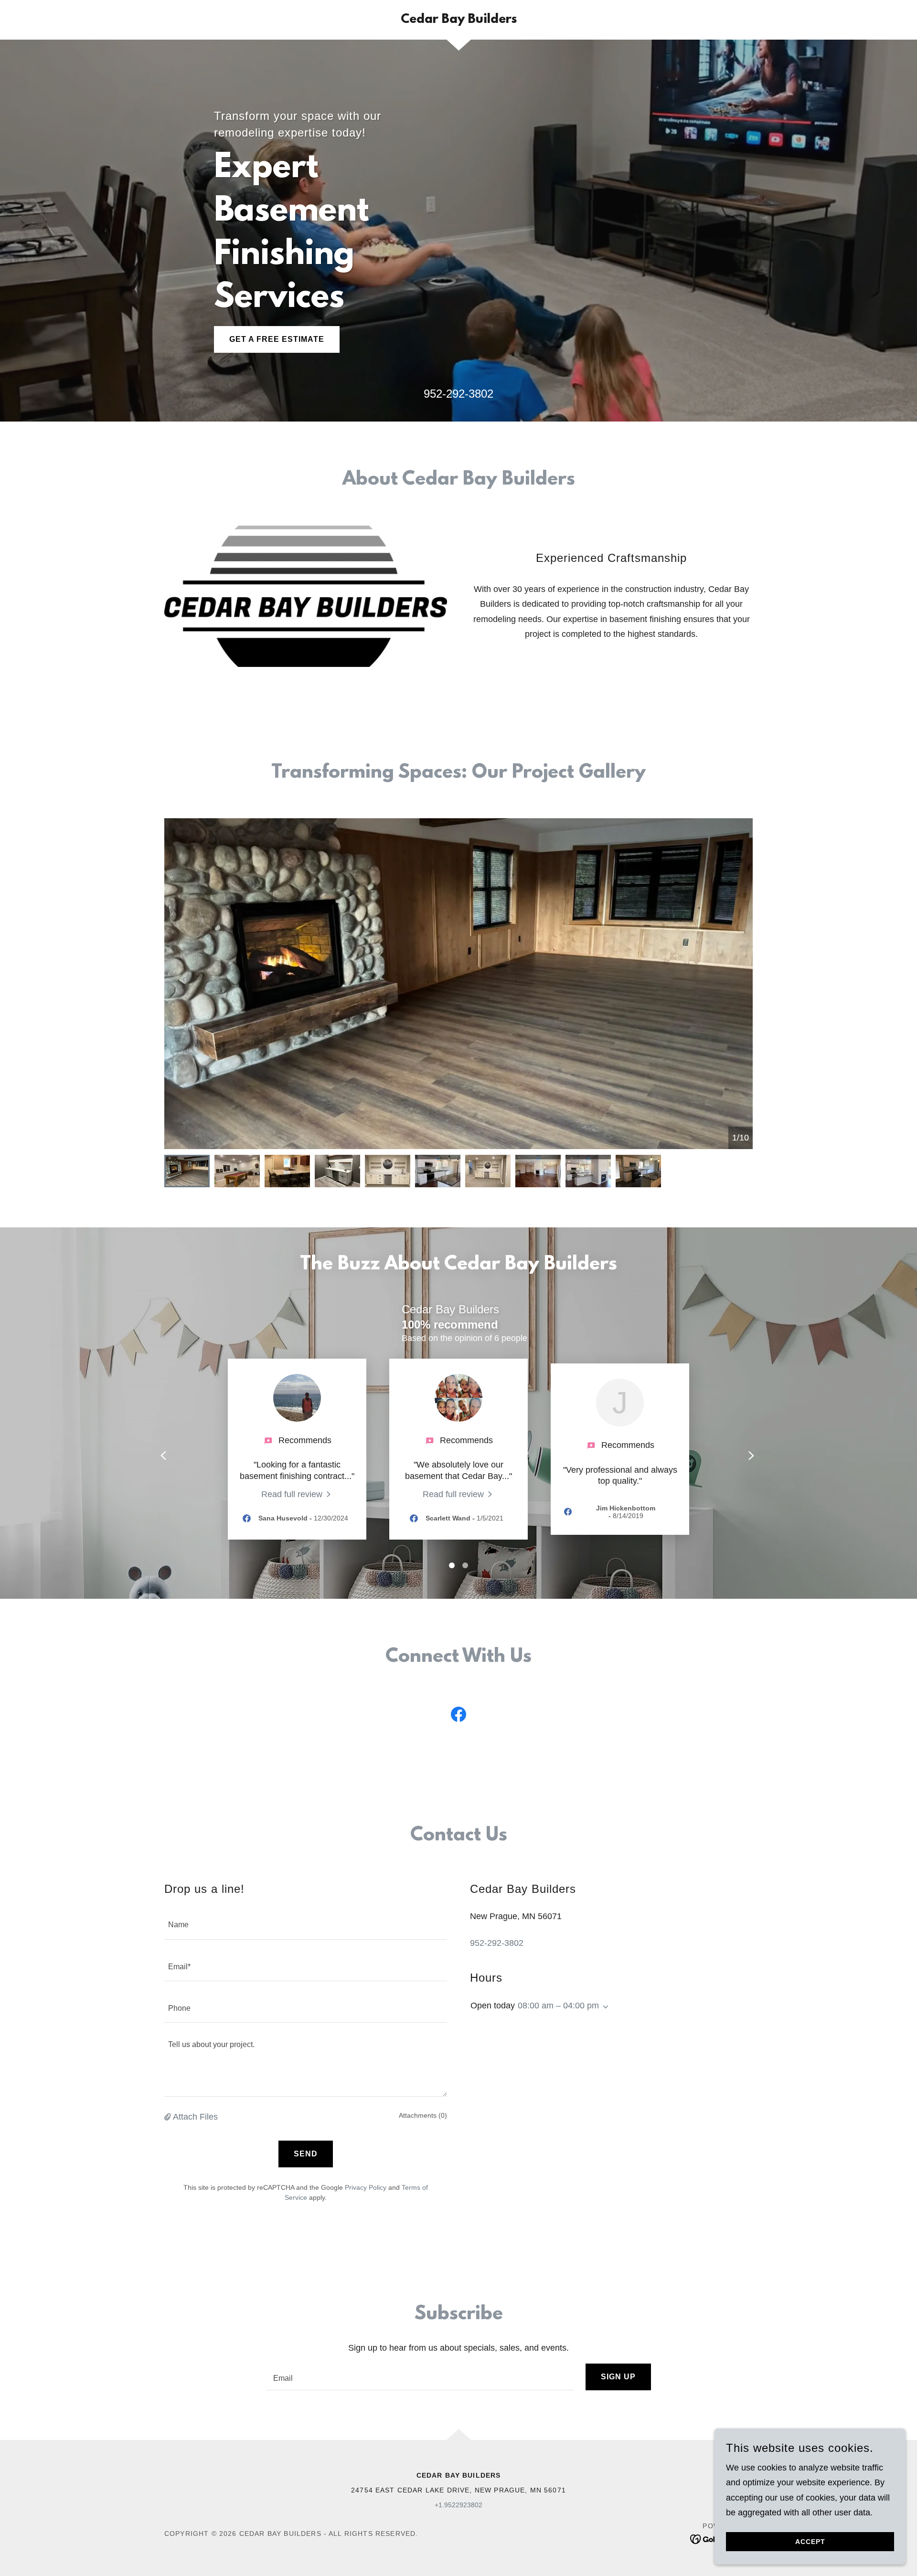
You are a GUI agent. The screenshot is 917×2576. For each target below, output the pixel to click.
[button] (169, 2117)
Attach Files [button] (195, 2117)
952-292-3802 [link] (458, 394)
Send (306, 2154)
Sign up (618, 2377)
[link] (459, 20)
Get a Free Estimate (277, 339)
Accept (810, 2542)
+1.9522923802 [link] (458, 2505)
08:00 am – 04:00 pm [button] (558, 2006)
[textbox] (306, 1924)
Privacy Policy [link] (366, 2187)
